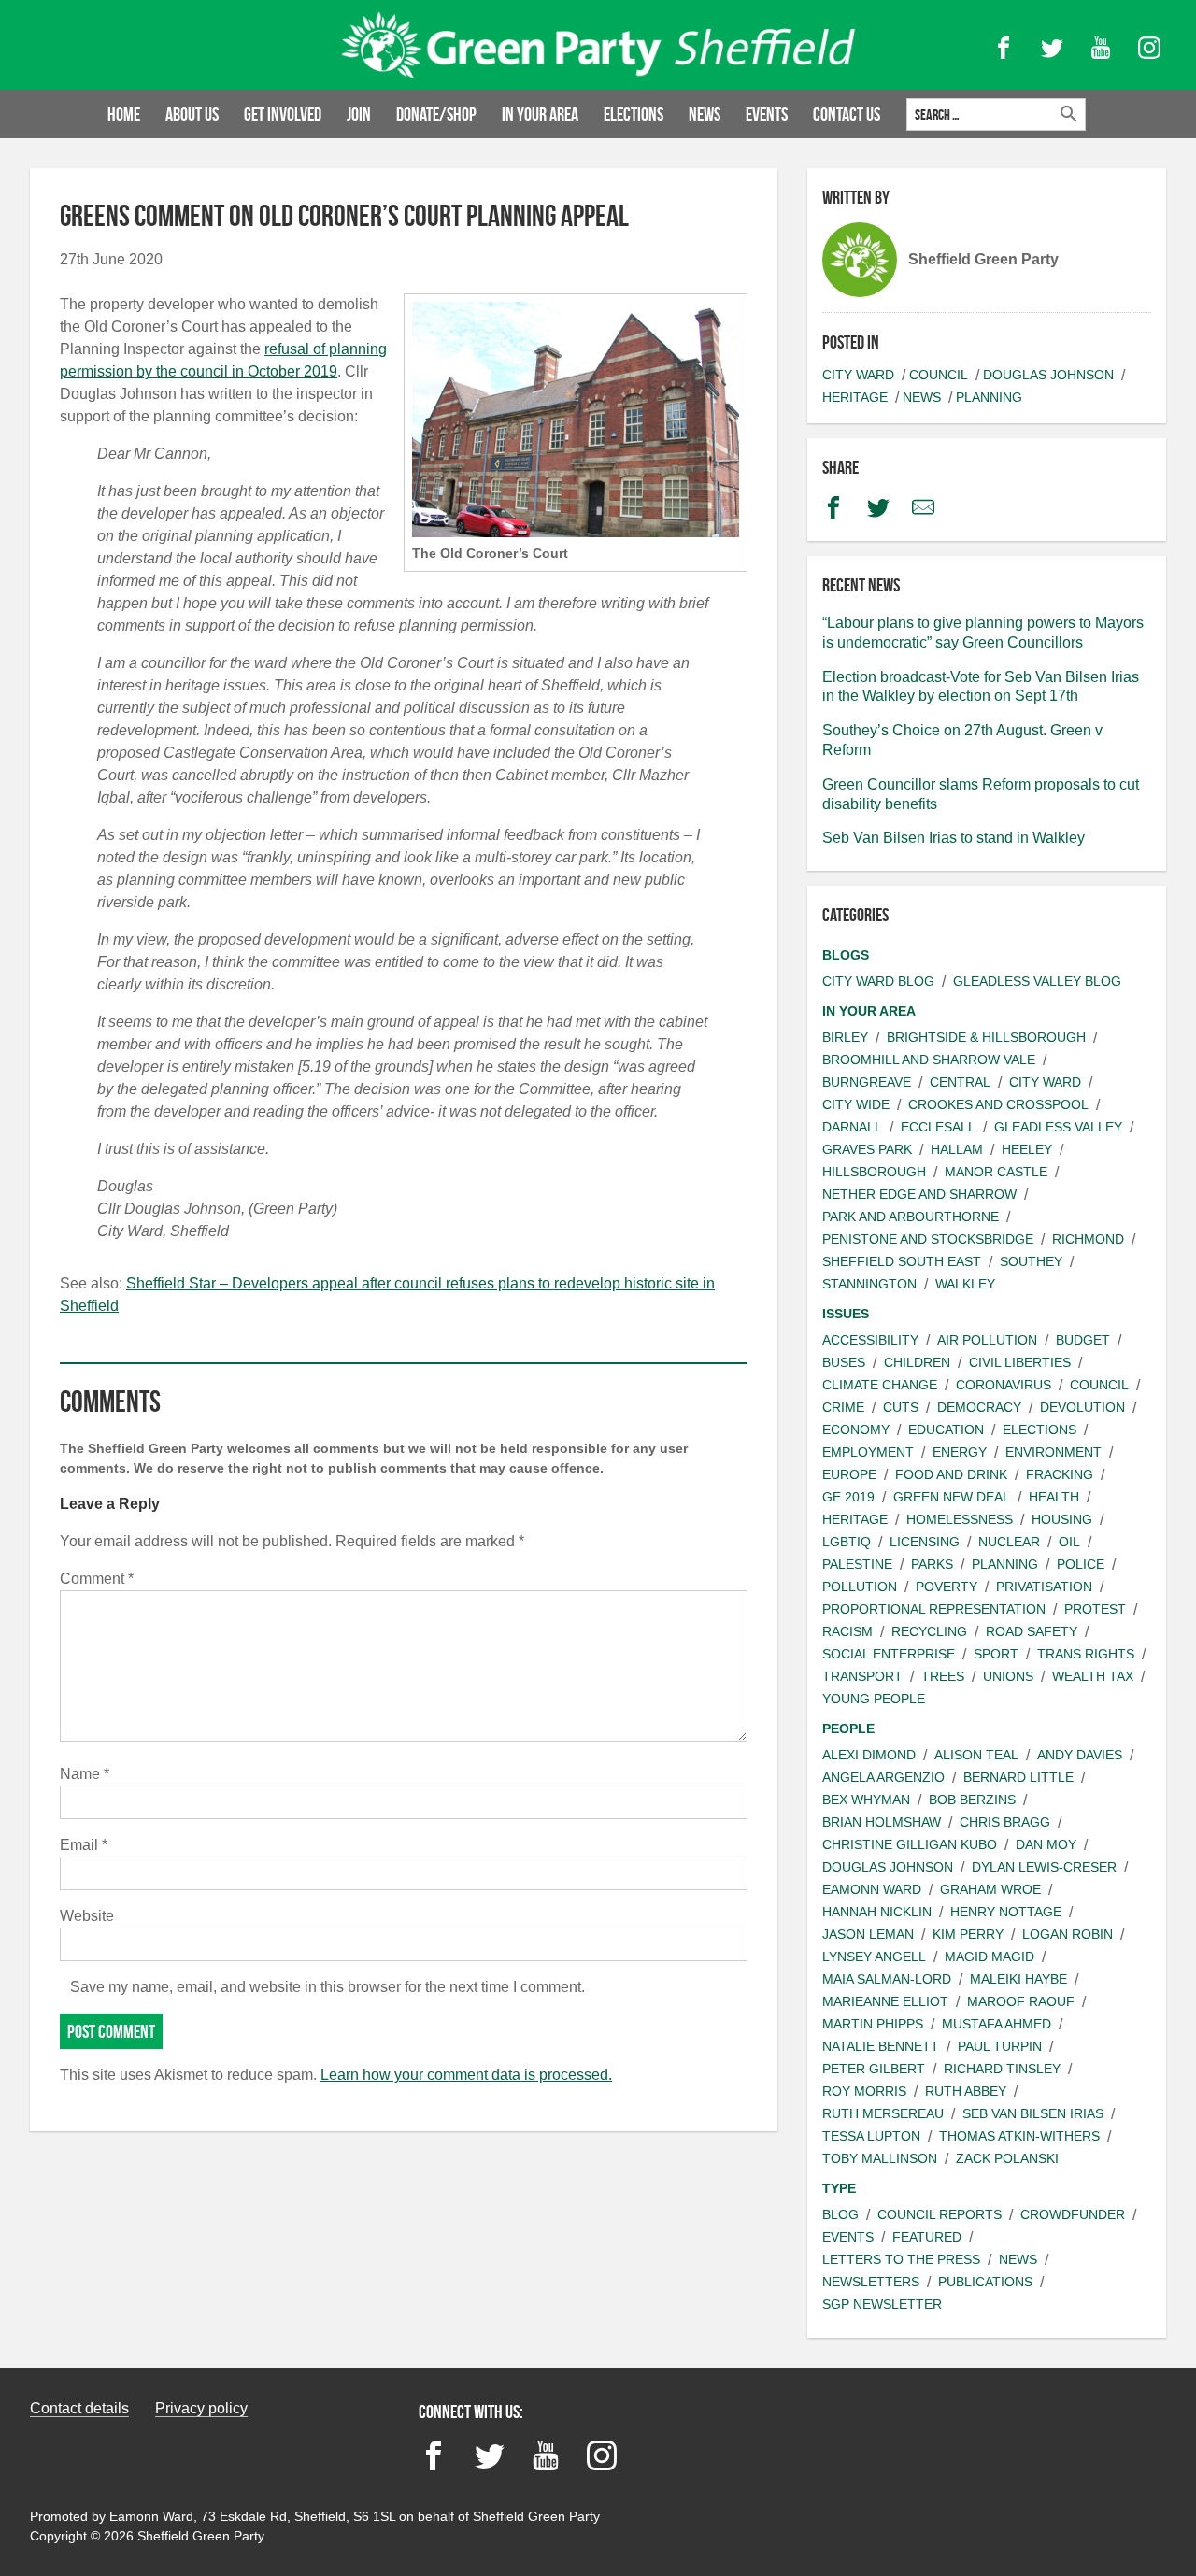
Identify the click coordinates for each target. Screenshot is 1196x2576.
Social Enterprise (889, 1654)
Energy (960, 1452)
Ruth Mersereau (883, 2113)
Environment (1054, 1452)
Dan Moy (1046, 1844)
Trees (943, 1676)
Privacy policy (201, 2408)
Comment (97, 1579)
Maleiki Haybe (1018, 1979)
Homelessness (960, 1519)
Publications (985, 2282)
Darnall (852, 1127)
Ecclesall (938, 1127)
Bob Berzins (972, 1800)
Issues (846, 1314)
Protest (1095, 1609)
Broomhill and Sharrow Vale (929, 1060)
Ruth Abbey (966, 2091)
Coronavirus (1004, 1385)
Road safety (1032, 1631)
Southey (1031, 1261)
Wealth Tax (1093, 1676)
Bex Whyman (866, 1800)
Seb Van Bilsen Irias (1033, 2113)
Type (839, 2188)
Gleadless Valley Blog (1037, 981)
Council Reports (940, 2214)
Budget (1083, 1340)
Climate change (880, 1385)
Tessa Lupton (871, 2136)
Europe (849, 1474)
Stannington (869, 1284)
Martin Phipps (873, 2024)
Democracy (979, 1407)
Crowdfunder (1073, 2214)
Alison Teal (976, 1755)
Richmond (1088, 1239)
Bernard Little (1018, 1777)
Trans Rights (1086, 1654)
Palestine (857, 1564)
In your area (540, 114)
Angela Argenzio (883, 1777)
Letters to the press (901, 2259)
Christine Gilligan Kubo (910, 1844)
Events (767, 114)
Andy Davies (1080, 1755)
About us (192, 114)
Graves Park (867, 1149)
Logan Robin (1068, 1934)
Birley (845, 1037)
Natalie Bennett (881, 2046)
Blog (840, 2214)
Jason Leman (868, 1934)
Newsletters (871, 2282)
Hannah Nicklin (877, 1912)
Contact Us (847, 114)
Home (124, 114)
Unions (1008, 1676)
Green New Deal (952, 1497)
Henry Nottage (1006, 1912)
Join (359, 114)
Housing (1062, 1519)
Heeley (1027, 1149)
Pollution (860, 1587)
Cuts (901, 1407)
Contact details (79, 2408)
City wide (856, 1104)
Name (85, 1774)
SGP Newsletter (882, 2304)
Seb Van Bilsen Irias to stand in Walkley (954, 838)
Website (87, 1916)
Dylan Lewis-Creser (1044, 1867)
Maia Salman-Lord (887, 1979)
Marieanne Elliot (885, 2001)
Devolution (1082, 1407)
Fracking (1060, 1474)
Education (946, 1430)
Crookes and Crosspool (998, 1104)
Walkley (965, 1284)
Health (1054, 1497)
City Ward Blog (878, 981)
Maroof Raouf (1021, 2001)
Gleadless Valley (1058, 1127)
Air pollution (987, 1340)
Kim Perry (968, 1934)
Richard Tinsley (1002, 2069)
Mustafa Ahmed (997, 2024)
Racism (847, 1631)
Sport (996, 1654)
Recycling (929, 1631)
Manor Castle (996, 1172)
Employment (868, 1452)
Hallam (957, 1149)
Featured (927, 2237)
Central (960, 1082)
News (705, 114)
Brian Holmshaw (882, 1822)
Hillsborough (874, 1172)
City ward (858, 375)
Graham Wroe (990, 1889)
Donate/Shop (436, 114)
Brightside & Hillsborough (986, 1037)
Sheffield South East (902, 1261)
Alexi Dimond (869, 1755)
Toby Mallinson (880, 2158)
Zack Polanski (1007, 2158)
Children (917, 1362)
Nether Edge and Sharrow (919, 1194)
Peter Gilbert (874, 2069)
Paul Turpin (1000, 2046)
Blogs (846, 955)
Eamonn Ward (872, 1889)
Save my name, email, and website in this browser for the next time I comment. (327, 1987)
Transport (862, 1676)
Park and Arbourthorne (911, 1217)
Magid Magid (990, 1957)
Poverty (947, 1587)
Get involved (283, 114)
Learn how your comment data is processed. (466, 2075)
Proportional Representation (934, 1609)
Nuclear (1009, 1542)
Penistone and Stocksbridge (928, 1239)
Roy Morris (864, 2091)
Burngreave (867, 1082)
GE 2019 (848, 1497)
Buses (844, 1362)
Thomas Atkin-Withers (1019, 2136)
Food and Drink (951, 1474)
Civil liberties (1020, 1362)
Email (84, 1845)
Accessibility (870, 1340)
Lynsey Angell (874, 1957)
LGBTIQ (847, 1542)
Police (1081, 1564)
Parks (932, 1564)
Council (939, 375)
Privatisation (1044, 1587)
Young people (874, 1699)
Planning (989, 397)
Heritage (855, 397)
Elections (634, 114)
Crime (843, 1407)
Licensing (925, 1542)
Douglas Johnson (1048, 375)
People (848, 1729)
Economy (856, 1430)
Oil (1069, 1542)
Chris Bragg (1005, 1822)
